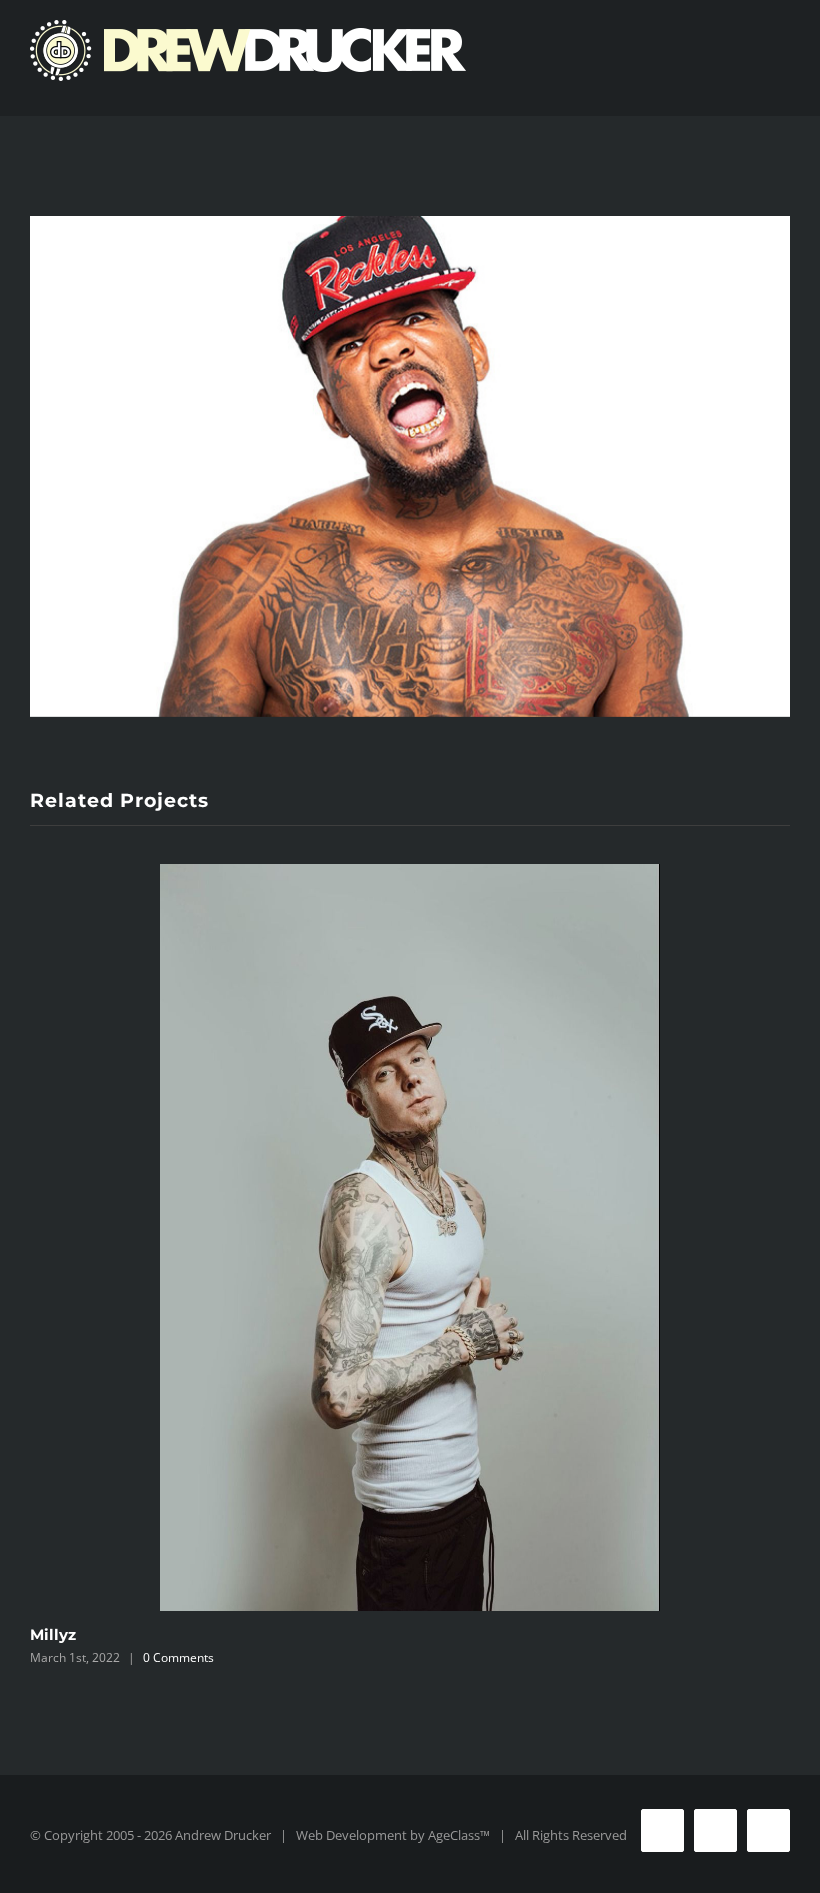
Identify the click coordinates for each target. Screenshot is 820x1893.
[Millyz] (410, 1237)
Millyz (53, 1634)
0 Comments (178, 1657)
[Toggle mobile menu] (782, 85)
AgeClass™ (459, 1835)
